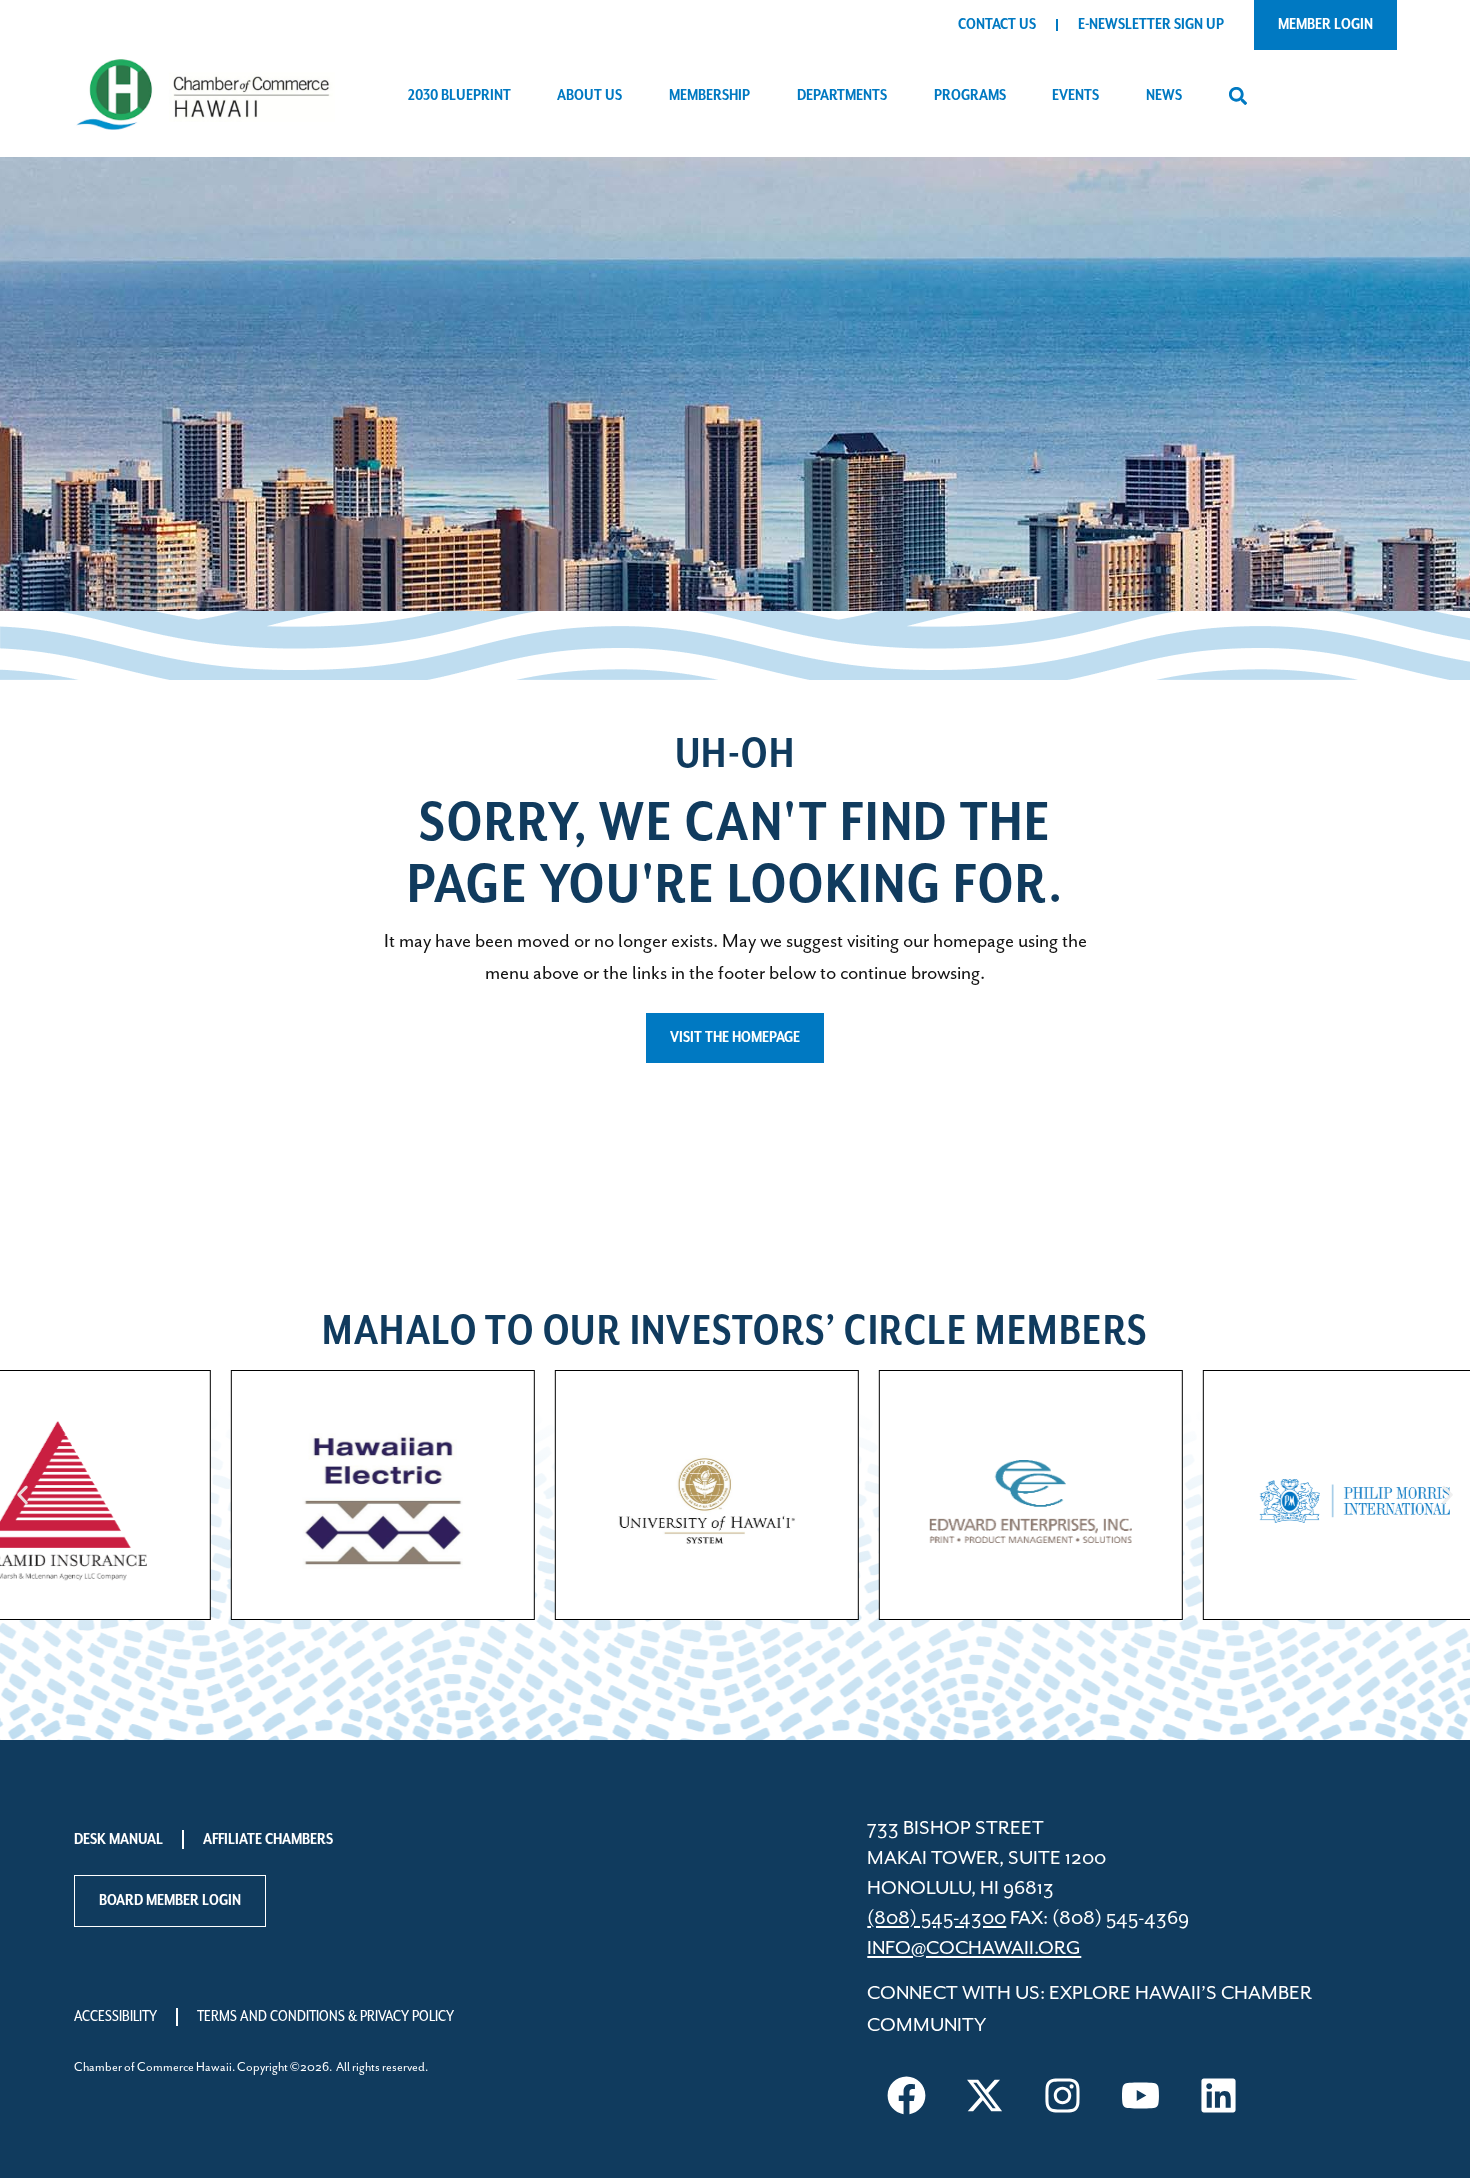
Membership (709, 96)
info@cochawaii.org (974, 1948)
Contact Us (997, 25)
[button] (1237, 96)
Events (1075, 96)
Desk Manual (118, 1840)
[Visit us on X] (984, 2095)
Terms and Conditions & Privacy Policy (325, 2017)
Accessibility (115, 2017)
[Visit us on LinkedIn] (1218, 2095)
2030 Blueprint (459, 96)
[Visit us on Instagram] (1062, 2095)
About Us (589, 96)
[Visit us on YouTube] (1140, 2095)
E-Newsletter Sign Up (1151, 25)
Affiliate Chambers (268, 1840)
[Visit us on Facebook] (906, 2095)
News (1164, 96)
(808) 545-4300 (936, 1918)
